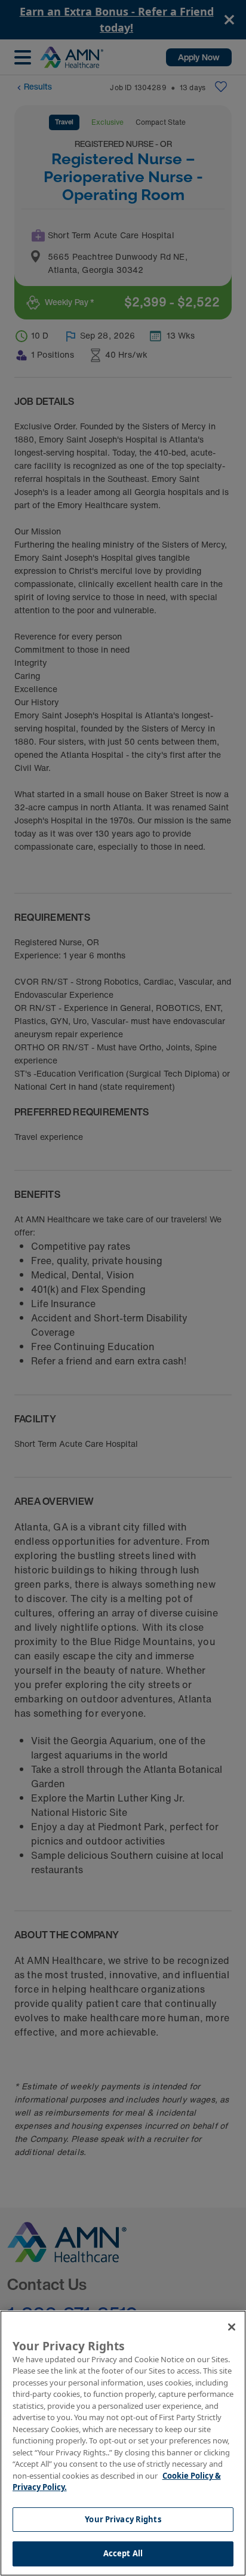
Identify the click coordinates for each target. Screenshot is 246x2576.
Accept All (123, 2553)
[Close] (232, 2327)
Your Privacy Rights (123, 2519)
